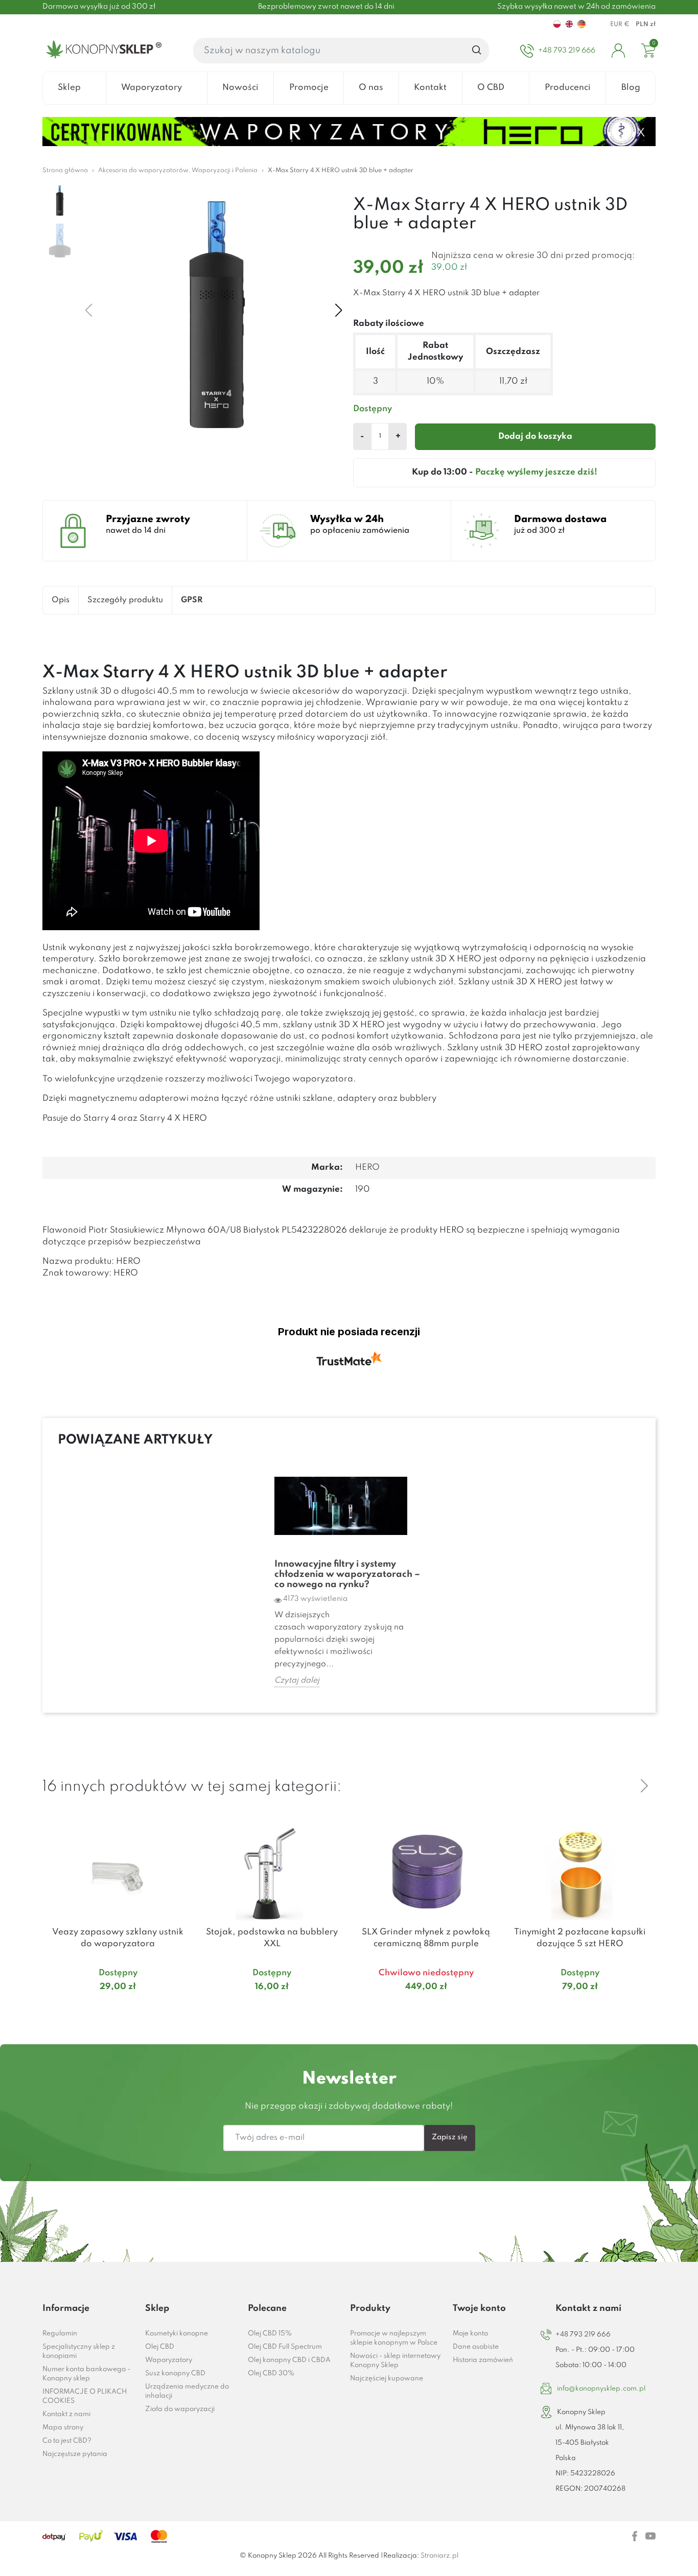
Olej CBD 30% (271, 2373)
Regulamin (60, 2334)
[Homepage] (102, 51)
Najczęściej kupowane (387, 2379)
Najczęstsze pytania (75, 2454)
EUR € (620, 25)
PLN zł (646, 25)
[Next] (644, 1786)
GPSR (192, 600)
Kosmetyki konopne (177, 2334)
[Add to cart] (181, 2007)
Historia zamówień (483, 2360)
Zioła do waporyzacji (180, 2409)
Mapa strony (63, 2428)
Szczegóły (106, 2007)
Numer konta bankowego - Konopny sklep (86, 2374)
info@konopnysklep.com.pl (601, 2389)
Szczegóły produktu (125, 600)
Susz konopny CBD (175, 2373)
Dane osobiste (476, 2347)
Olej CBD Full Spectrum (285, 2347)
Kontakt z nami (66, 2414)
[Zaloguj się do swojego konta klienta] (618, 51)
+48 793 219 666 (583, 2335)
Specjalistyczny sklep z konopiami (79, 2352)
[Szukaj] (477, 51)
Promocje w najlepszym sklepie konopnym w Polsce (394, 2338)
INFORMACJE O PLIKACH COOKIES (85, 2396)
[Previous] (620, 1786)
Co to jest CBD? (67, 2441)
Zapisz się (450, 2137)
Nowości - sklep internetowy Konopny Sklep (395, 2361)
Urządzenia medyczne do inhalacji (187, 2391)
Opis (61, 600)
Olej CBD (160, 2347)
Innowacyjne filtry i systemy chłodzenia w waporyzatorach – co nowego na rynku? (347, 1574)
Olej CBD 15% (270, 2334)
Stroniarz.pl (439, 2556)
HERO (367, 1167)
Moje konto (470, 2334)
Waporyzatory (169, 2360)
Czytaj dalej (297, 1681)
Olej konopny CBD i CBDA (289, 2360)
